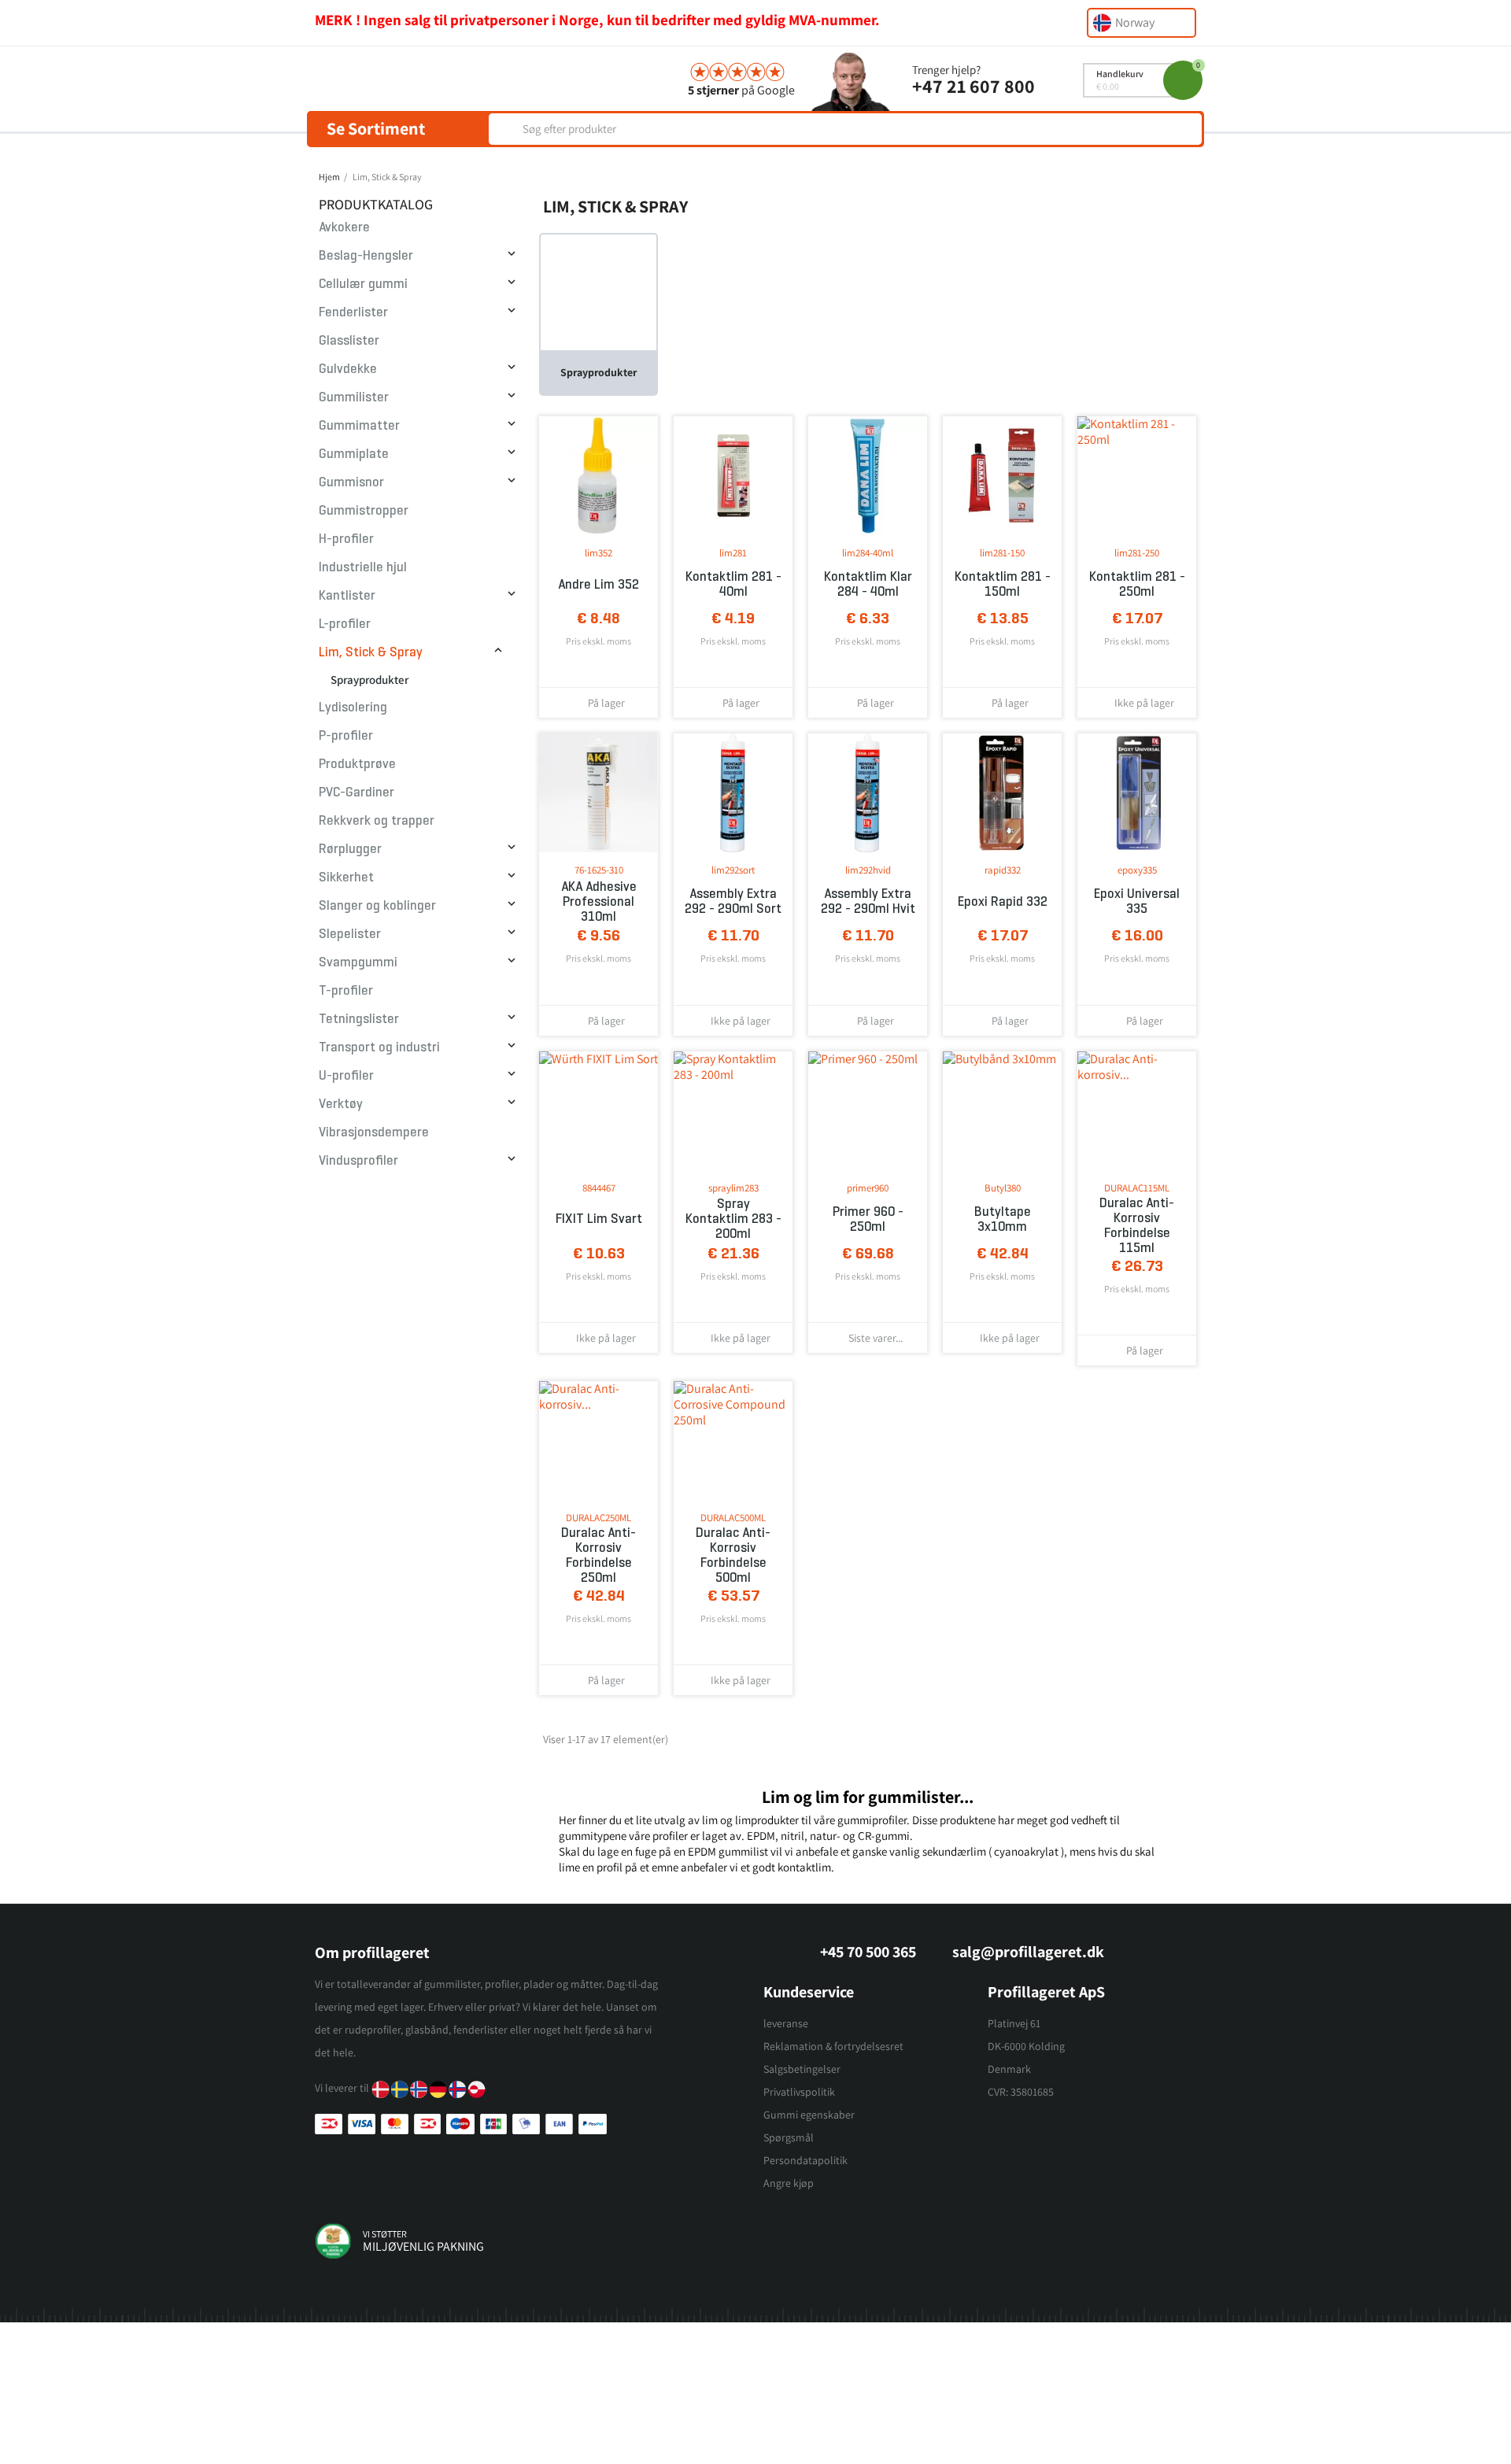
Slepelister (350, 934)
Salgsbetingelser (802, 2069)
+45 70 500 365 (868, 1952)
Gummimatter (359, 425)
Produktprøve (357, 764)
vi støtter (385, 2234)
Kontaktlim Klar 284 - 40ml (868, 584)
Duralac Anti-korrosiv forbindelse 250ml (598, 1555)
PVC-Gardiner (357, 792)
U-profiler (346, 1075)
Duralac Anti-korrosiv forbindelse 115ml (1137, 1225)
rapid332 (1003, 870)
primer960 (868, 1188)
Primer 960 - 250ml (868, 1219)
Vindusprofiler (358, 1160)
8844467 (599, 1188)
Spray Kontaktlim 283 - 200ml (733, 1219)
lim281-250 (1137, 553)
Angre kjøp (789, 2183)
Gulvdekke (348, 369)
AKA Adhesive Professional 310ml (599, 901)
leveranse (786, 2023)
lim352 (598, 553)
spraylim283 (733, 1188)
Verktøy (341, 1104)
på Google (741, 90)
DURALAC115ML (1137, 1188)
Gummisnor (351, 482)
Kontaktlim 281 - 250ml (1137, 584)
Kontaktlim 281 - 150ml (1003, 584)
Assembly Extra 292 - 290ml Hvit (868, 901)
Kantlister (347, 595)
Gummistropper (364, 510)
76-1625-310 (599, 870)
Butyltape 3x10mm (1003, 1219)
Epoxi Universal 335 (1137, 901)
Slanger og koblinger (377, 905)
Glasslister (349, 340)
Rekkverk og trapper (377, 820)
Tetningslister (359, 1019)
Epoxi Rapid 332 (1003, 901)
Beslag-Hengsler (366, 255)
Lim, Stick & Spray (371, 652)
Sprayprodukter (369, 680)
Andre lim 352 (598, 584)
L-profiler (345, 624)
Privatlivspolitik (799, 2092)
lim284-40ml (868, 553)
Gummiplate (354, 454)
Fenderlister (353, 312)
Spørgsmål (789, 2137)
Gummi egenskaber (809, 2115)
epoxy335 (1137, 870)
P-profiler (346, 735)
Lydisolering (353, 707)
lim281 (733, 553)
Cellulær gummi (363, 284)
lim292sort (733, 870)
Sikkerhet (346, 877)
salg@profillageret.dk (1028, 1952)
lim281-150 (1002, 553)
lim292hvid (868, 870)
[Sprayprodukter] (598, 292)
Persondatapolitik (805, 2160)
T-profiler (346, 990)
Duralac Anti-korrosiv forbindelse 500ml (733, 1555)
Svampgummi (358, 962)
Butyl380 (1003, 1188)
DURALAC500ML (733, 1518)
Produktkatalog (376, 204)
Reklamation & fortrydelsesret (833, 2046)
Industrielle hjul (363, 567)
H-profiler (346, 539)
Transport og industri (379, 1047)
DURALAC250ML (598, 1518)
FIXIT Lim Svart (599, 1219)
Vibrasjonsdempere (374, 1132)
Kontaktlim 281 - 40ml (733, 584)
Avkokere (344, 227)
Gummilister (354, 397)
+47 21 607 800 (973, 86)
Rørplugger (350, 849)
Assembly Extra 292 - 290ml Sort (733, 901)
